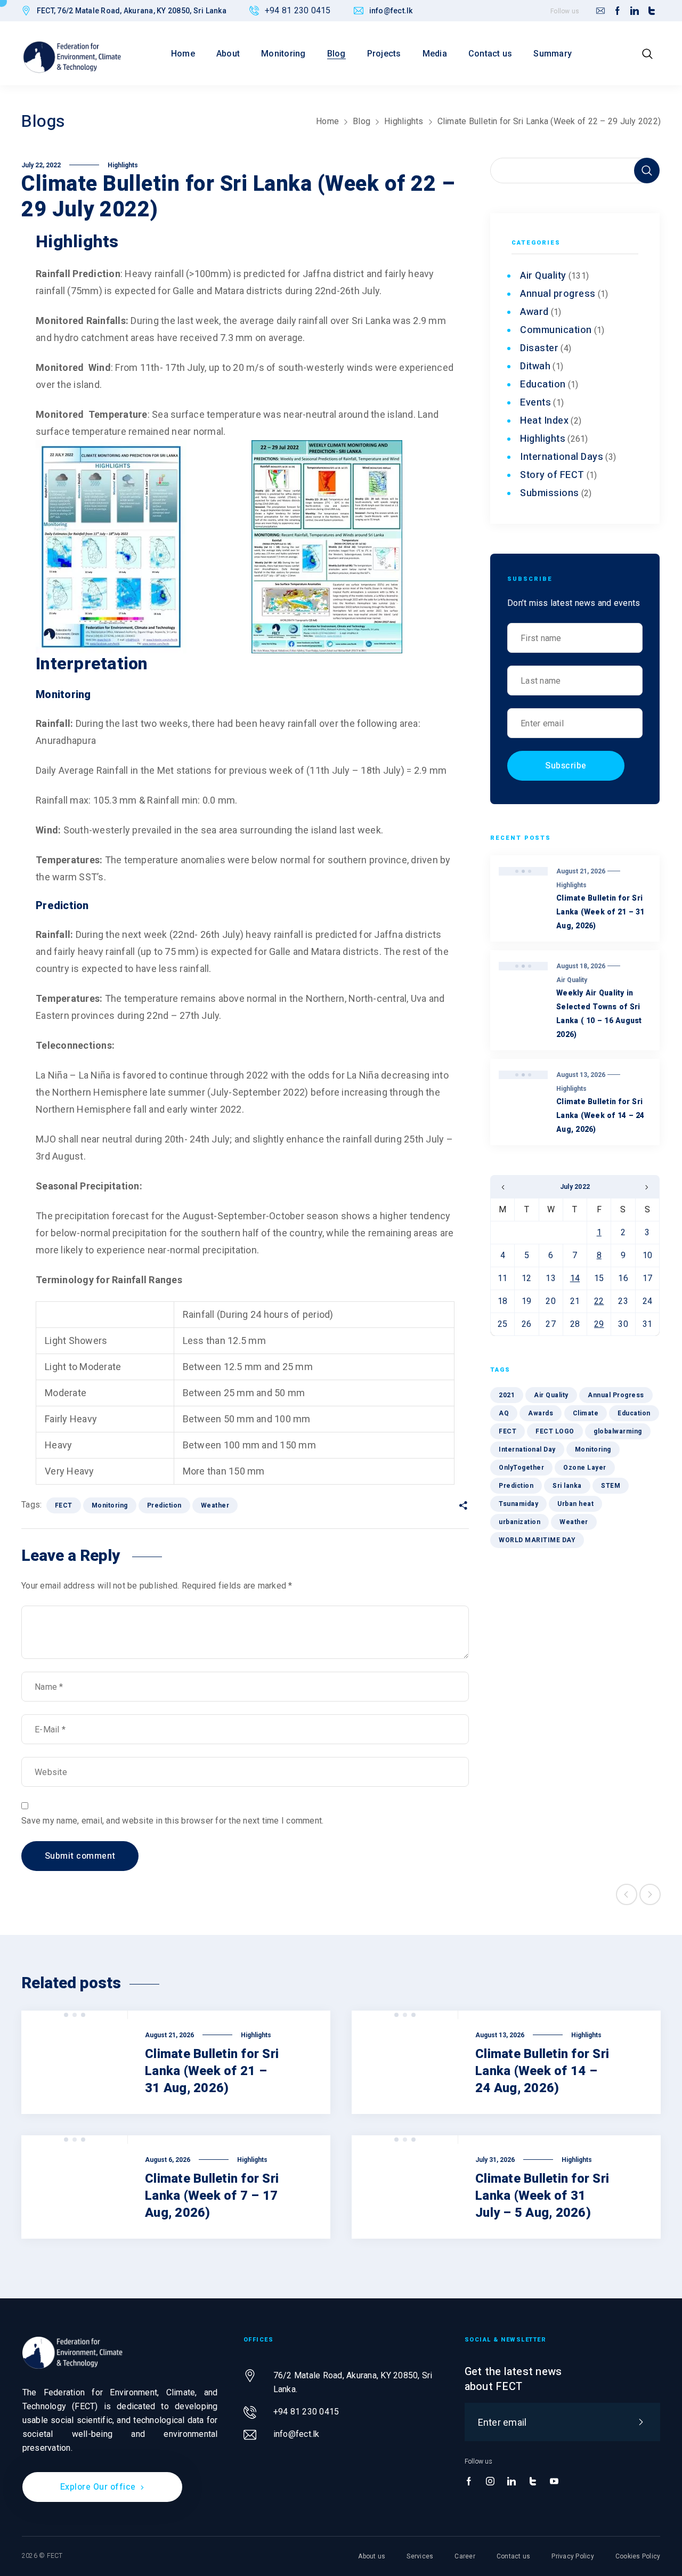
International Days (562, 457)
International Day (527, 1449)
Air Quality (543, 276)
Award (534, 312)
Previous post (627, 1894)
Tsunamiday (518, 1504)
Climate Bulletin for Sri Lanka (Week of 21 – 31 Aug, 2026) (600, 912)
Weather (215, 1505)
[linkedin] (635, 11)
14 (575, 1278)
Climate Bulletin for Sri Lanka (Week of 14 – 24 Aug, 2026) (600, 1116)
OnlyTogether (521, 1468)
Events (535, 403)
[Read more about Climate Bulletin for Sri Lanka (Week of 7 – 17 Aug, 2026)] (75, 2187)
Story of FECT (552, 475)
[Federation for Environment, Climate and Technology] (72, 57)
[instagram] (490, 2482)
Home (327, 121)
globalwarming (618, 1431)
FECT (64, 1505)
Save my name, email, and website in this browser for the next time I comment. (172, 1821)
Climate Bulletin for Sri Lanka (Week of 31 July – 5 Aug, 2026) (542, 2196)
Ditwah (535, 366)
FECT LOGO (555, 1431)
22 (599, 1301)
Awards (541, 1413)
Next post (650, 1894)
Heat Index (544, 421)
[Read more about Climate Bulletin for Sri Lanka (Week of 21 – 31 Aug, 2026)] (75, 2062)
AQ (504, 1413)
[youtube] (554, 2482)
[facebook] (618, 11)
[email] (600, 11)
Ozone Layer (585, 1468)
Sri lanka (567, 1486)
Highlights (404, 121)
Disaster (539, 348)
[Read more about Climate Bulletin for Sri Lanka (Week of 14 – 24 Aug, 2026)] (405, 2062)
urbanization (519, 1522)
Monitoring (110, 1505)
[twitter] (652, 11)
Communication (556, 330)
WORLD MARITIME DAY (537, 1540)
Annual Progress (616, 1395)
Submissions (550, 493)
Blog (362, 121)
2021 (507, 1395)
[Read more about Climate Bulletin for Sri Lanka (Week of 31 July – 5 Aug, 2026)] (405, 2187)
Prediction (164, 1505)
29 (599, 1324)
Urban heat (575, 1504)
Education (543, 384)
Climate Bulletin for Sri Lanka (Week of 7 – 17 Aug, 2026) (212, 2196)
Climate (586, 1413)
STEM (611, 1486)
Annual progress (558, 294)
